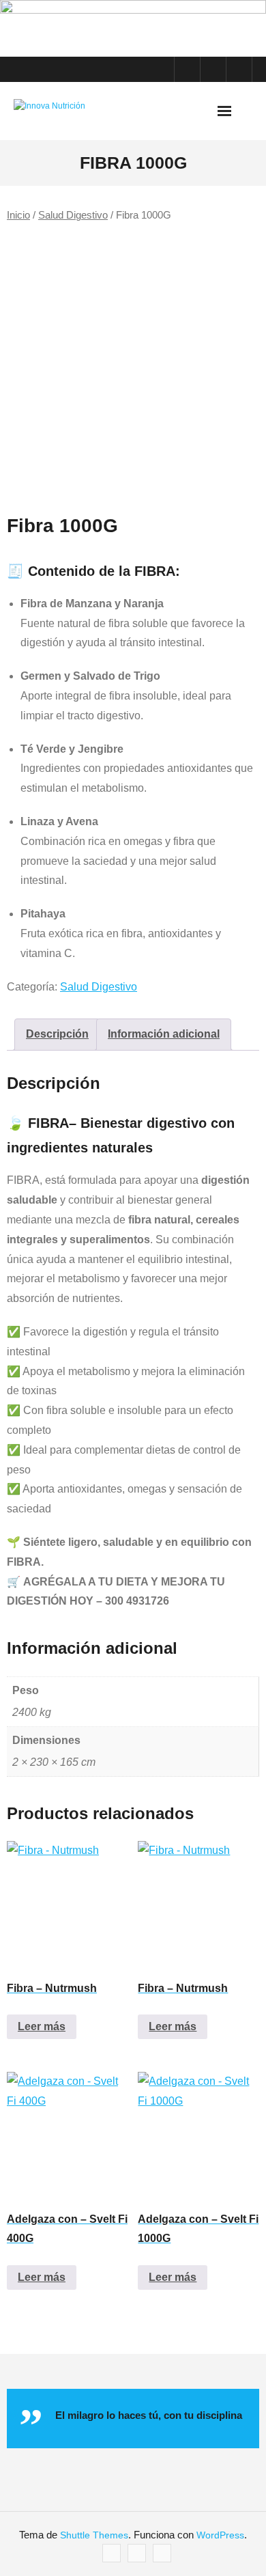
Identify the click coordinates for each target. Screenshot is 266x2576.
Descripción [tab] (57, 1034)
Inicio (18, 215)
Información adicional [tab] (164, 1034)
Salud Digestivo (73, 215)
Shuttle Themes (94, 2535)
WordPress (220, 2535)
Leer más (42, 2026)
